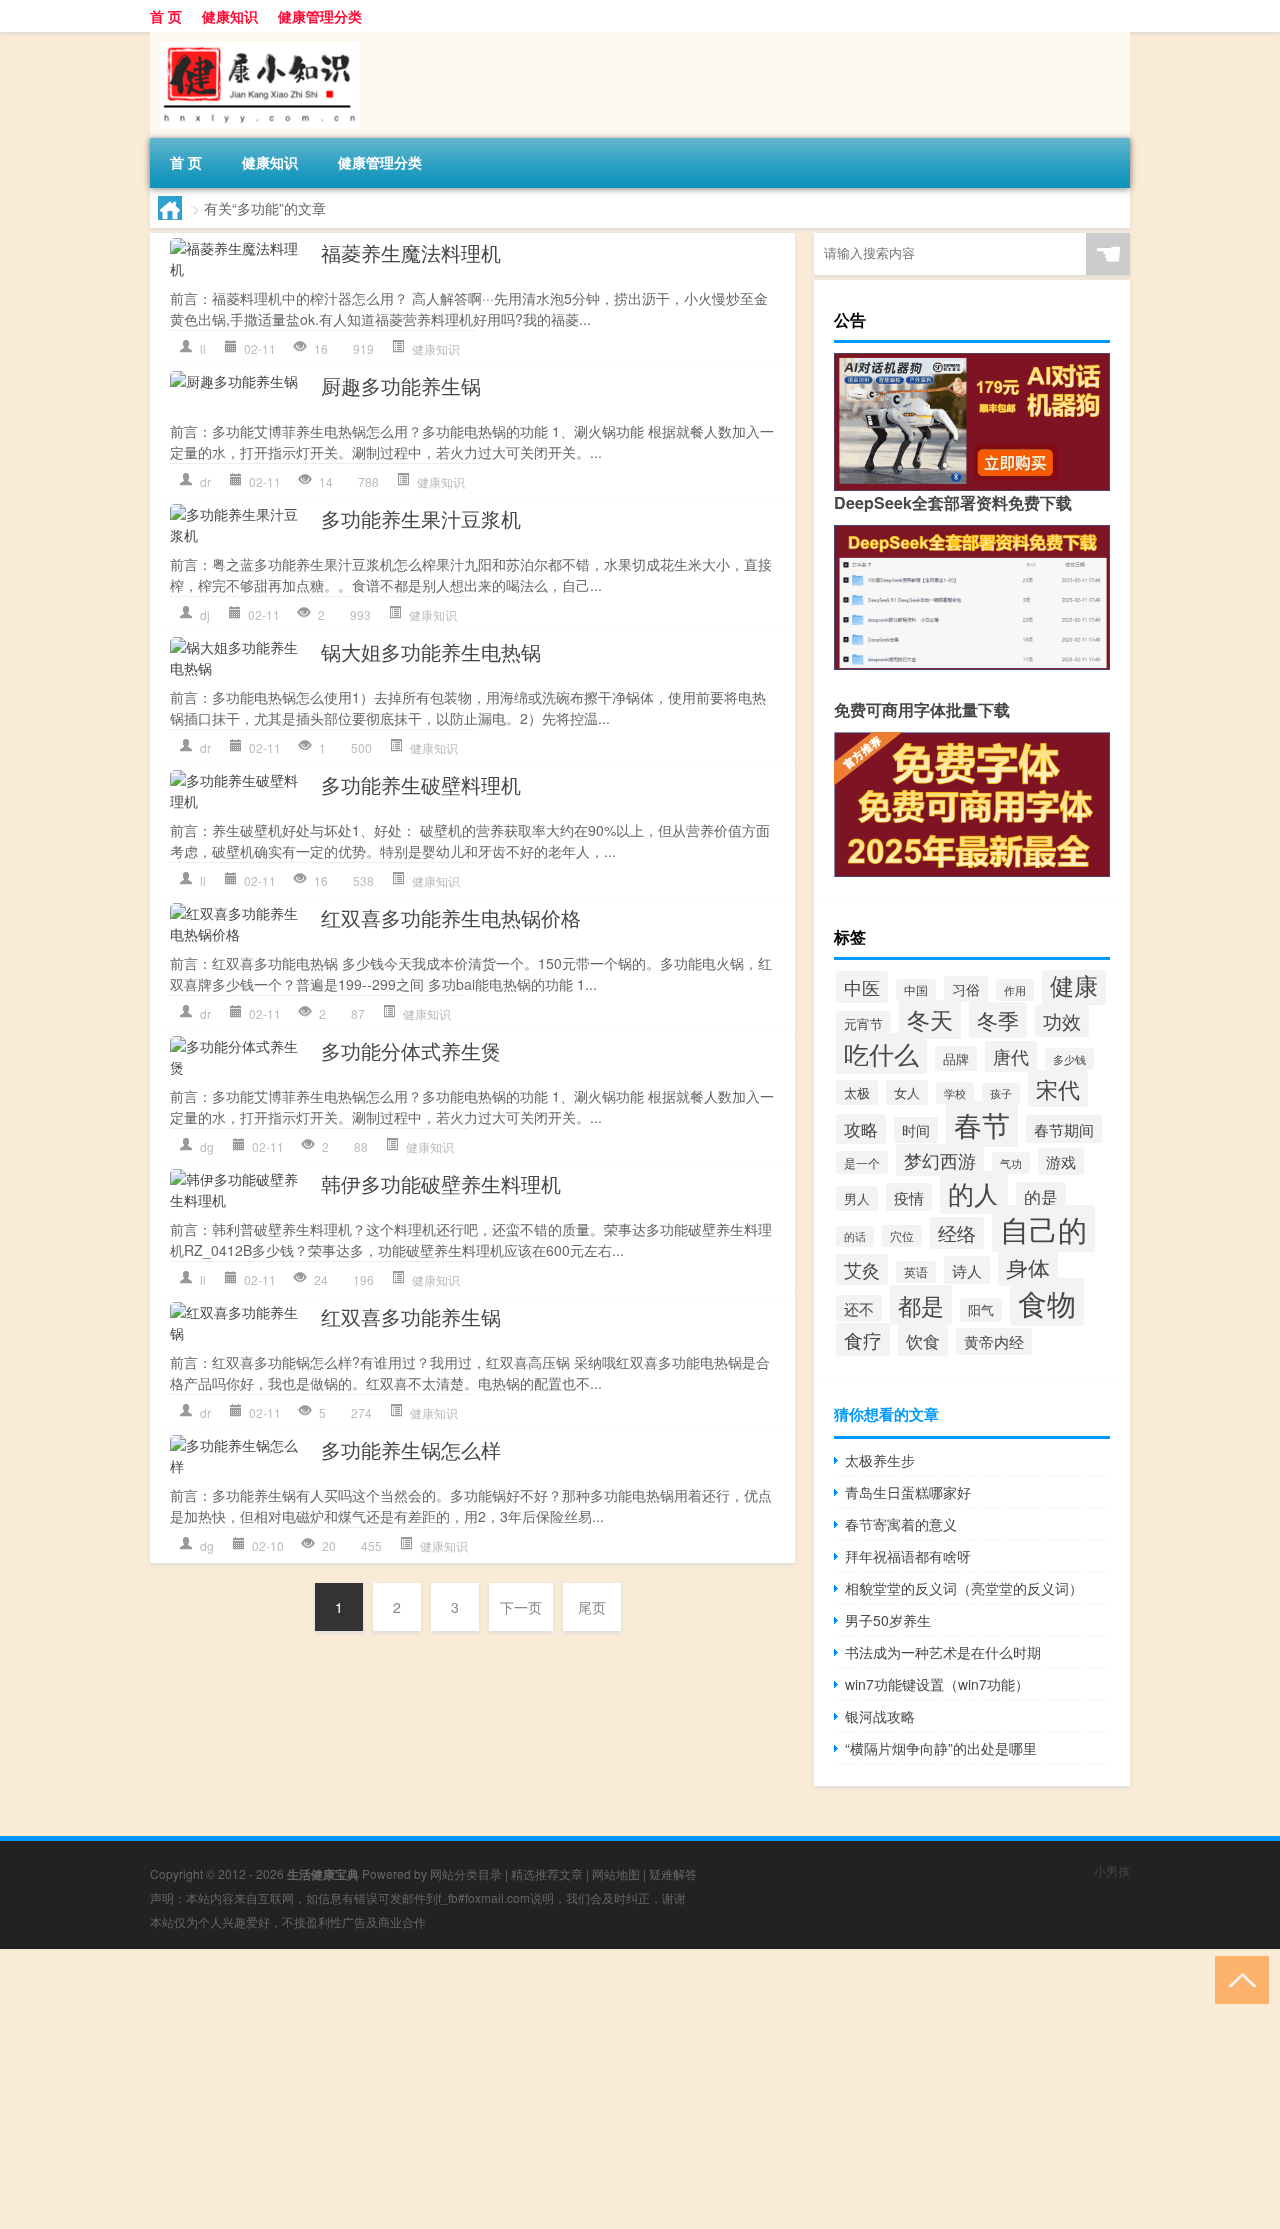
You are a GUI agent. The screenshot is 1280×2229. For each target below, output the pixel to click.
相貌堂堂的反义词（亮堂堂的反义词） (964, 1588)
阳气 (981, 1310)
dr (205, 481)
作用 (1015, 990)
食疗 (863, 1339)
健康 (1074, 985)
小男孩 (1112, 1870)
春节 (982, 1124)
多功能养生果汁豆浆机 (421, 518)
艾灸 (862, 1269)
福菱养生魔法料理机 (411, 252)
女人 (907, 1092)
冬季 (998, 1020)
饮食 (923, 1340)
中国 (916, 990)
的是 (1041, 1197)
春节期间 (1064, 1129)
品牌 (956, 1058)
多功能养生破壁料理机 (421, 784)
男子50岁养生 (888, 1620)
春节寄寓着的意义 (901, 1524)
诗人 (967, 1270)
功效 (1062, 1021)
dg (207, 1146)
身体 (1028, 1267)
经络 (957, 1233)
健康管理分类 (320, 16)
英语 (916, 1272)
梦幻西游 (940, 1160)
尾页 (592, 1607)
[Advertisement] (600, 2089)
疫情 (909, 1197)
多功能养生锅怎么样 (411, 1449)
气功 (1011, 1163)
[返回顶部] (1237, 1978)
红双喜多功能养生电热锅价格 (451, 917)
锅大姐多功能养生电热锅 (431, 651)
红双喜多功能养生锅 (411, 1316)
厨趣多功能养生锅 (401, 385)
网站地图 (616, 1873)
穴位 (902, 1236)
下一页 (521, 1607)
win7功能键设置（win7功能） (937, 1684)
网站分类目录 (466, 1873)
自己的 (1043, 1228)
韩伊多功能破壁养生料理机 (441, 1183)
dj (205, 614)
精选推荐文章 (547, 1873)
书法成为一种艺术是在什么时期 (943, 1652)
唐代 (1011, 1056)
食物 (1047, 1302)
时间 (916, 1130)
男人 (857, 1198)
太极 (857, 1092)
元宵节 (863, 1023)
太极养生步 (880, 1460)
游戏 (1061, 1161)
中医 (862, 987)
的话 (855, 1236)
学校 (955, 1093)
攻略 (861, 1129)
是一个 (862, 1162)
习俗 (966, 989)
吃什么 (881, 1053)
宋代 (1058, 1088)
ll (203, 348)
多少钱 (1069, 1059)
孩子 (1001, 1093)
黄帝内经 (994, 1341)
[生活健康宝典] (255, 39)
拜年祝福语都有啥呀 (908, 1556)
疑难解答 (673, 1873)
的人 (974, 1192)
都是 (921, 1305)
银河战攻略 (880, 1716)
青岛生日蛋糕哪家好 (908, 1492)
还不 (859, 1308)
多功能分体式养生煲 (411, 1050)
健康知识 (230, 16)
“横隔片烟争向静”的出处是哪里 (941, 1748)
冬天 (930, 1019)
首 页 (166, 16)
